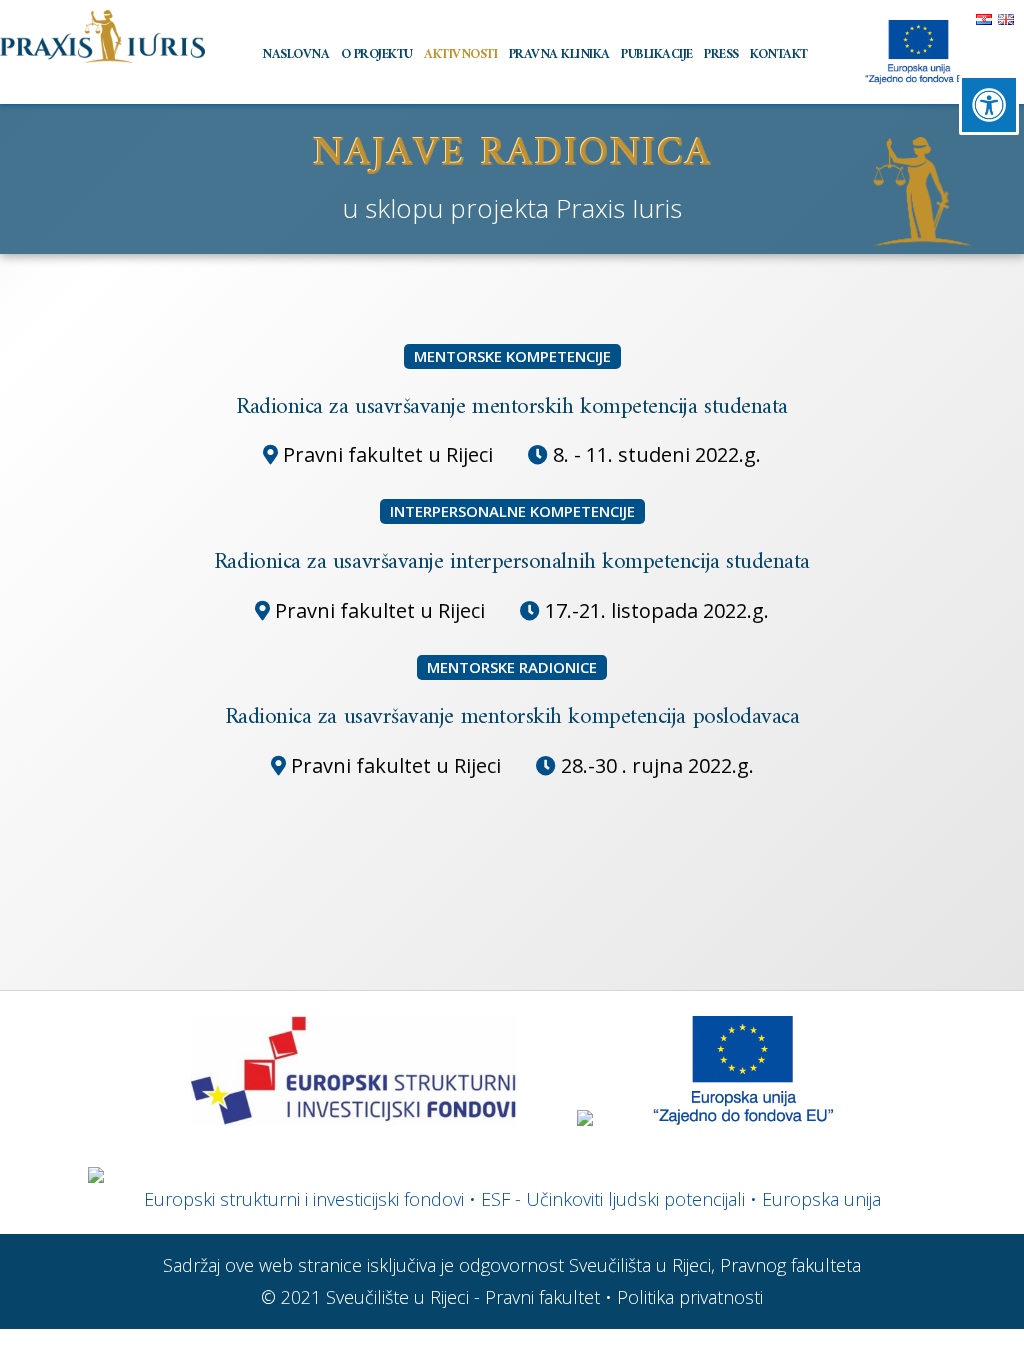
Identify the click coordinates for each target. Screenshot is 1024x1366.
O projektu (377, 54)
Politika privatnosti (690, 1297)
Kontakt (779, 54)
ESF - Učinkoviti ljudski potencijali (613, 1199)
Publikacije (657, 54)
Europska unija (821, 1199)
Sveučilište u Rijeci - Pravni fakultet (463, 1297)
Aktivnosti (460, 54)
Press (721, 54)
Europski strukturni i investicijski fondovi (304, 1199)
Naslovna (295, 54)
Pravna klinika (559, 54)
